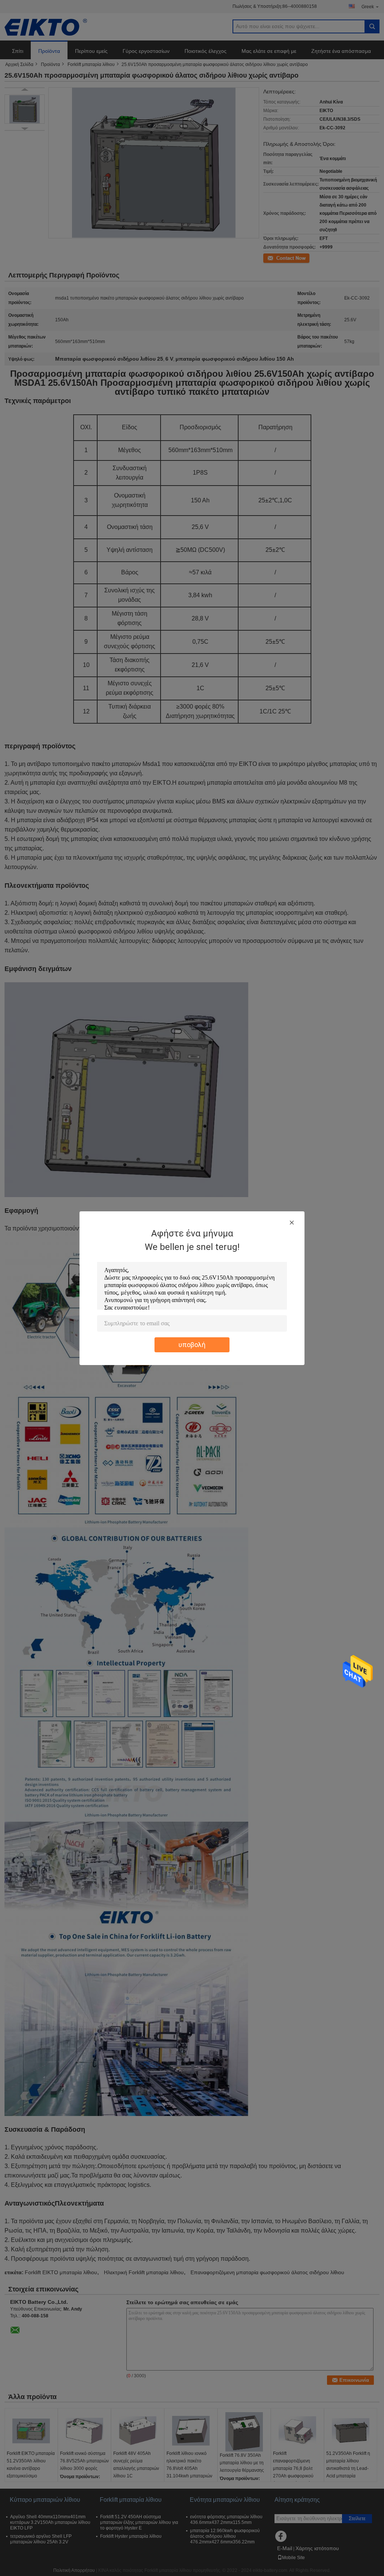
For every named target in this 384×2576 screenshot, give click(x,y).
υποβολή (192, 1345)
